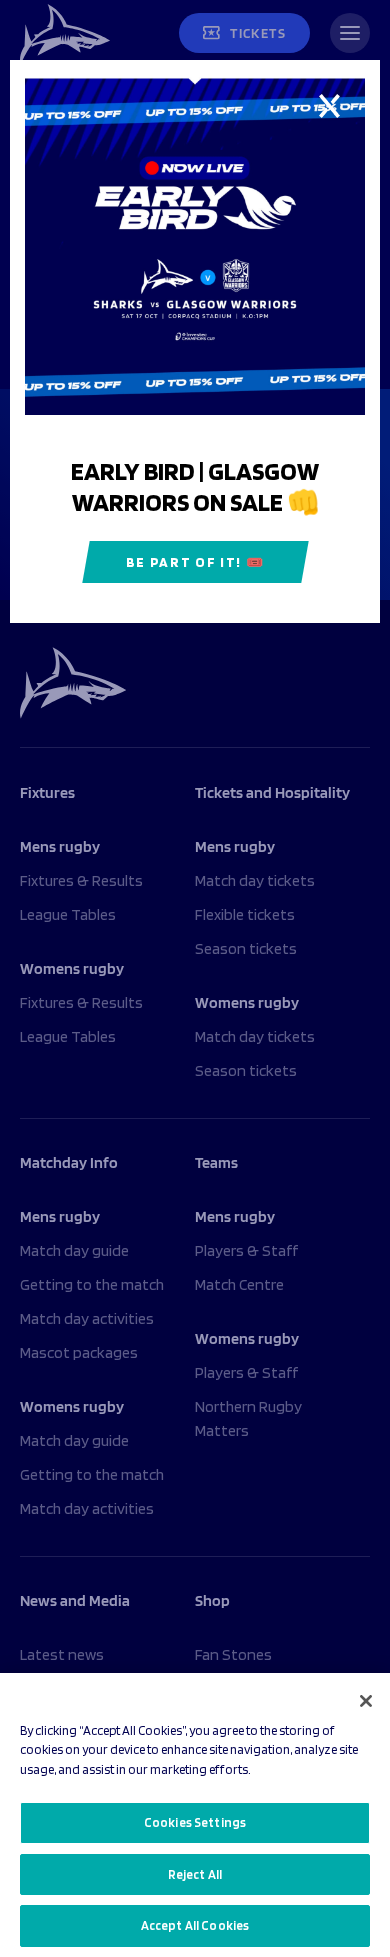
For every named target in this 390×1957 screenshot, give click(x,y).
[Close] (366, 1701)
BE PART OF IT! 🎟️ (195, 562)
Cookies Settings (195, 1822)
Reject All (195, 1874)
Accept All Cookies (195, 1925)
